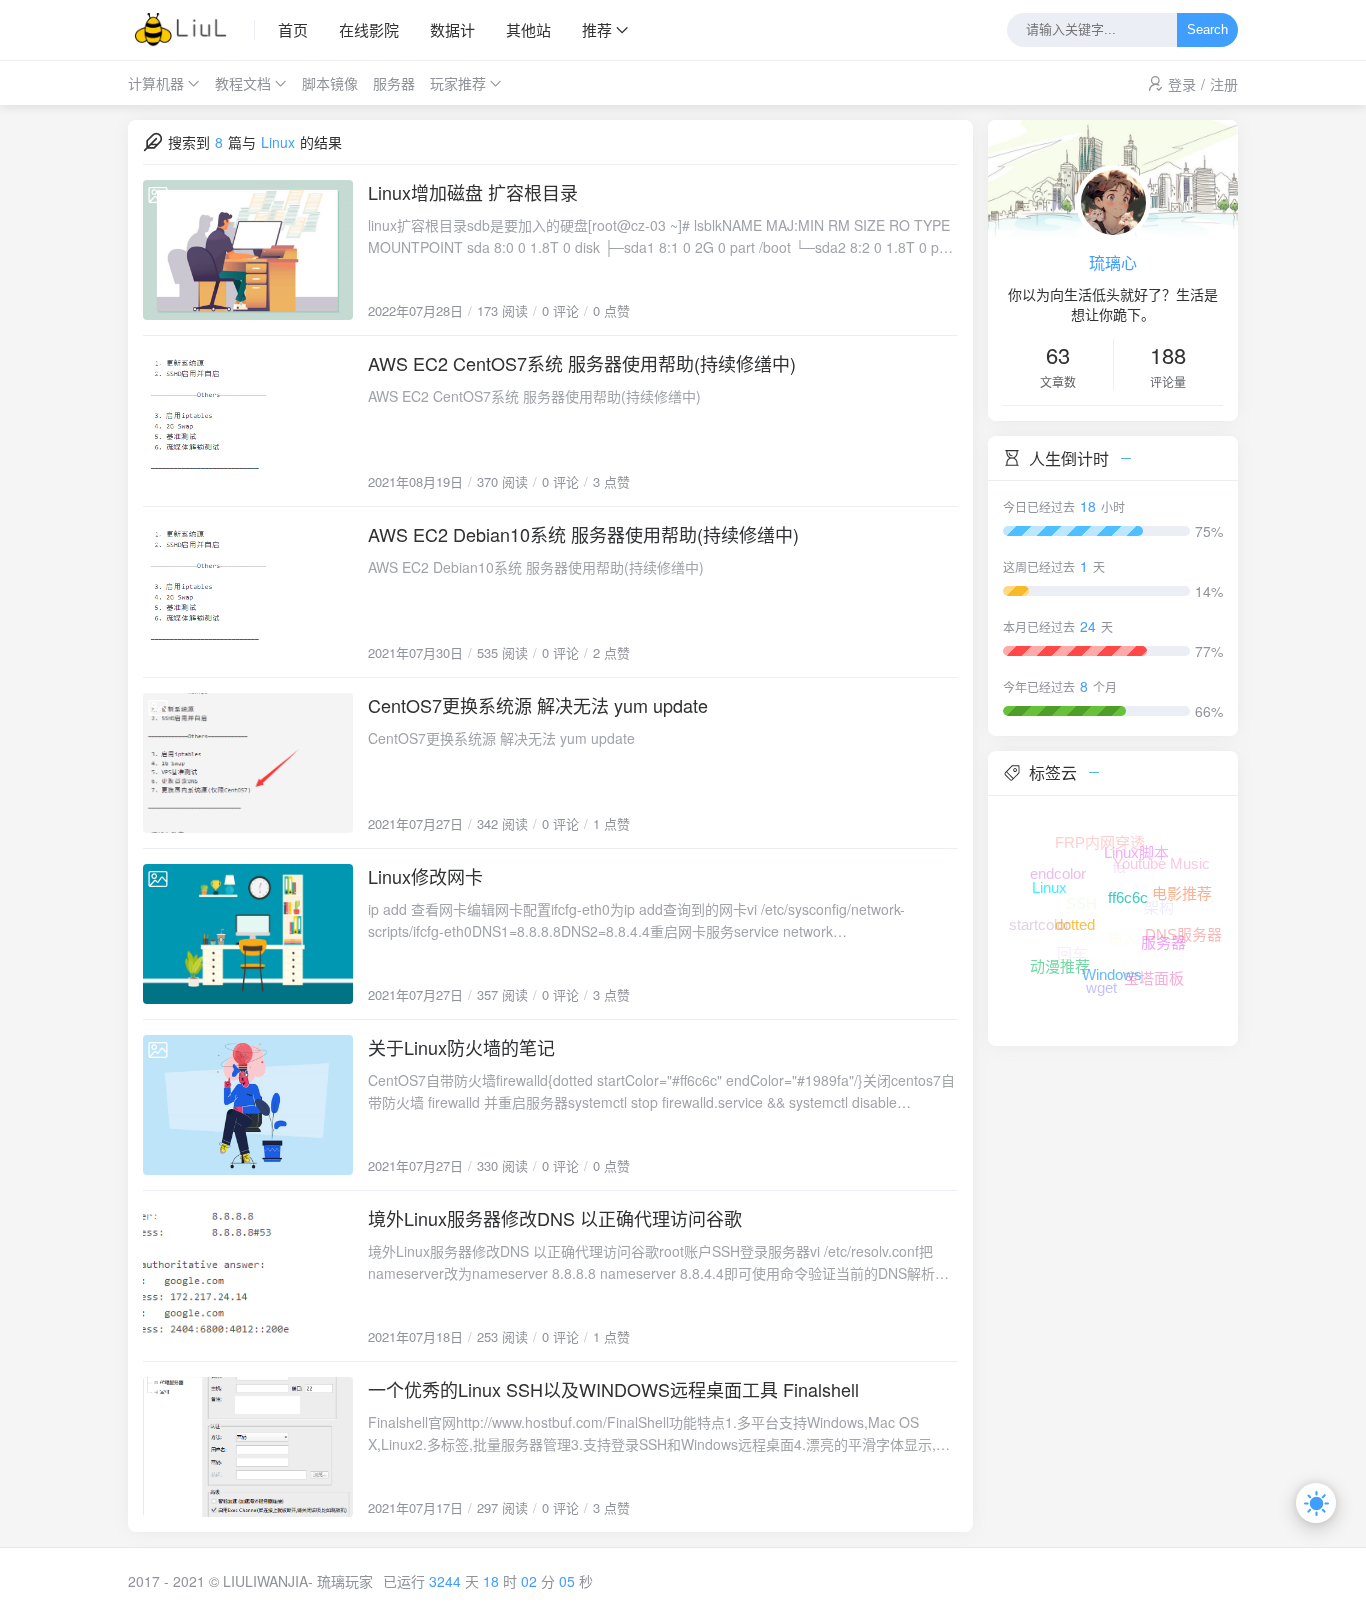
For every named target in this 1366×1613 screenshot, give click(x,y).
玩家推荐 (458, 83)
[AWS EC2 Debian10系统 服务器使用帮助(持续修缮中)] (248, 592)
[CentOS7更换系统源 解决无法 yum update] (248, 763)
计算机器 (156, 83)
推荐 (597, 29)
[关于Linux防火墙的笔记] (248, 1105)
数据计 (452, 29)
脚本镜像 (330, 83)
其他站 (528, 29)
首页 (293, 29)
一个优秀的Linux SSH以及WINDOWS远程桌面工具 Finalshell (613, 1389)
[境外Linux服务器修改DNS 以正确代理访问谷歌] (248, 1276)
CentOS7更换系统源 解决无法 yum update (538, 705)
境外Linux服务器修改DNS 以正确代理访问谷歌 (555, 1218)
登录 (1182, 84)
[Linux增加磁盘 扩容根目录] (248, 250)
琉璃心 (1113, 262)
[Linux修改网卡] (248, 934)
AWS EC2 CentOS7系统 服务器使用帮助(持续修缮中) (582, 363)
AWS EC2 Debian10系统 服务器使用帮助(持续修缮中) (583, 534)
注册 (1224, 84)
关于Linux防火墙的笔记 (461, 1047)
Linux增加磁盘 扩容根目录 (473, 192)
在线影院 (369, 29)
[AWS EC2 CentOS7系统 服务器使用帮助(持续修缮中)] (248, 421)
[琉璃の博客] (191, 30)
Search (1207, 30)
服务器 (394, 83)
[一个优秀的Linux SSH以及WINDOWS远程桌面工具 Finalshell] (248, 1447)
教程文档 (243, 83)
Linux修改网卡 (425, 876)
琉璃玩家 (345, 1581)
